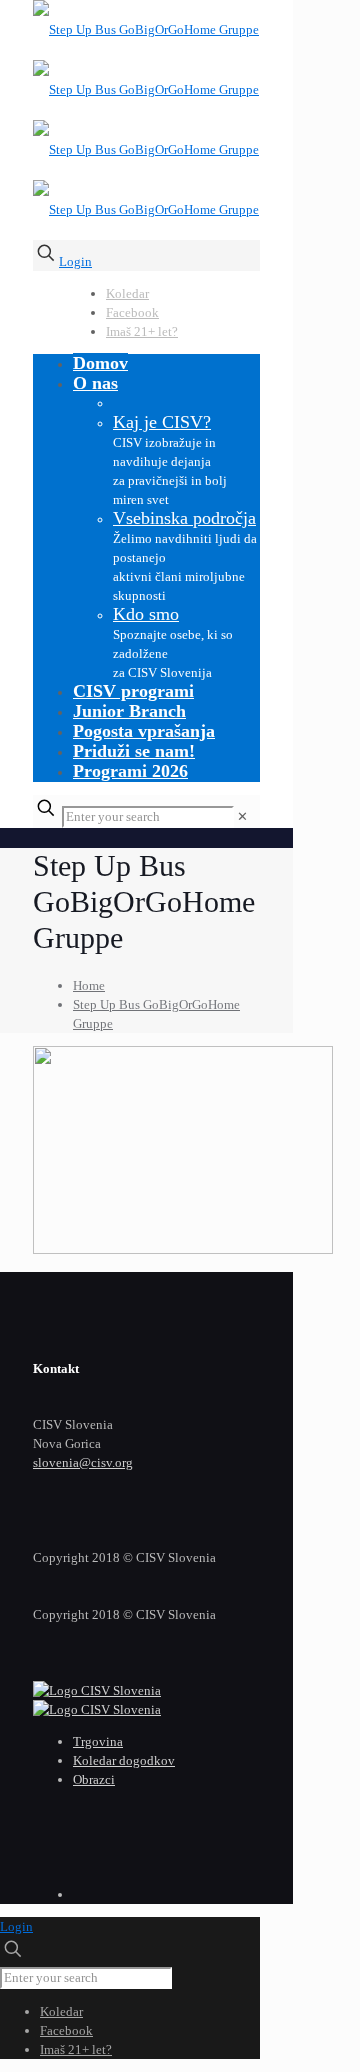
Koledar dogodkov (124, 1760)
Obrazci (94, 1779)
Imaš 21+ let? (142, 331)
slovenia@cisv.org (83, 1462)
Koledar (127, 293)
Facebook (132, 312)
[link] (242, 816)
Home (89, 985)
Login (75, 261)
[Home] (97, 1690)
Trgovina (98, 1741)
